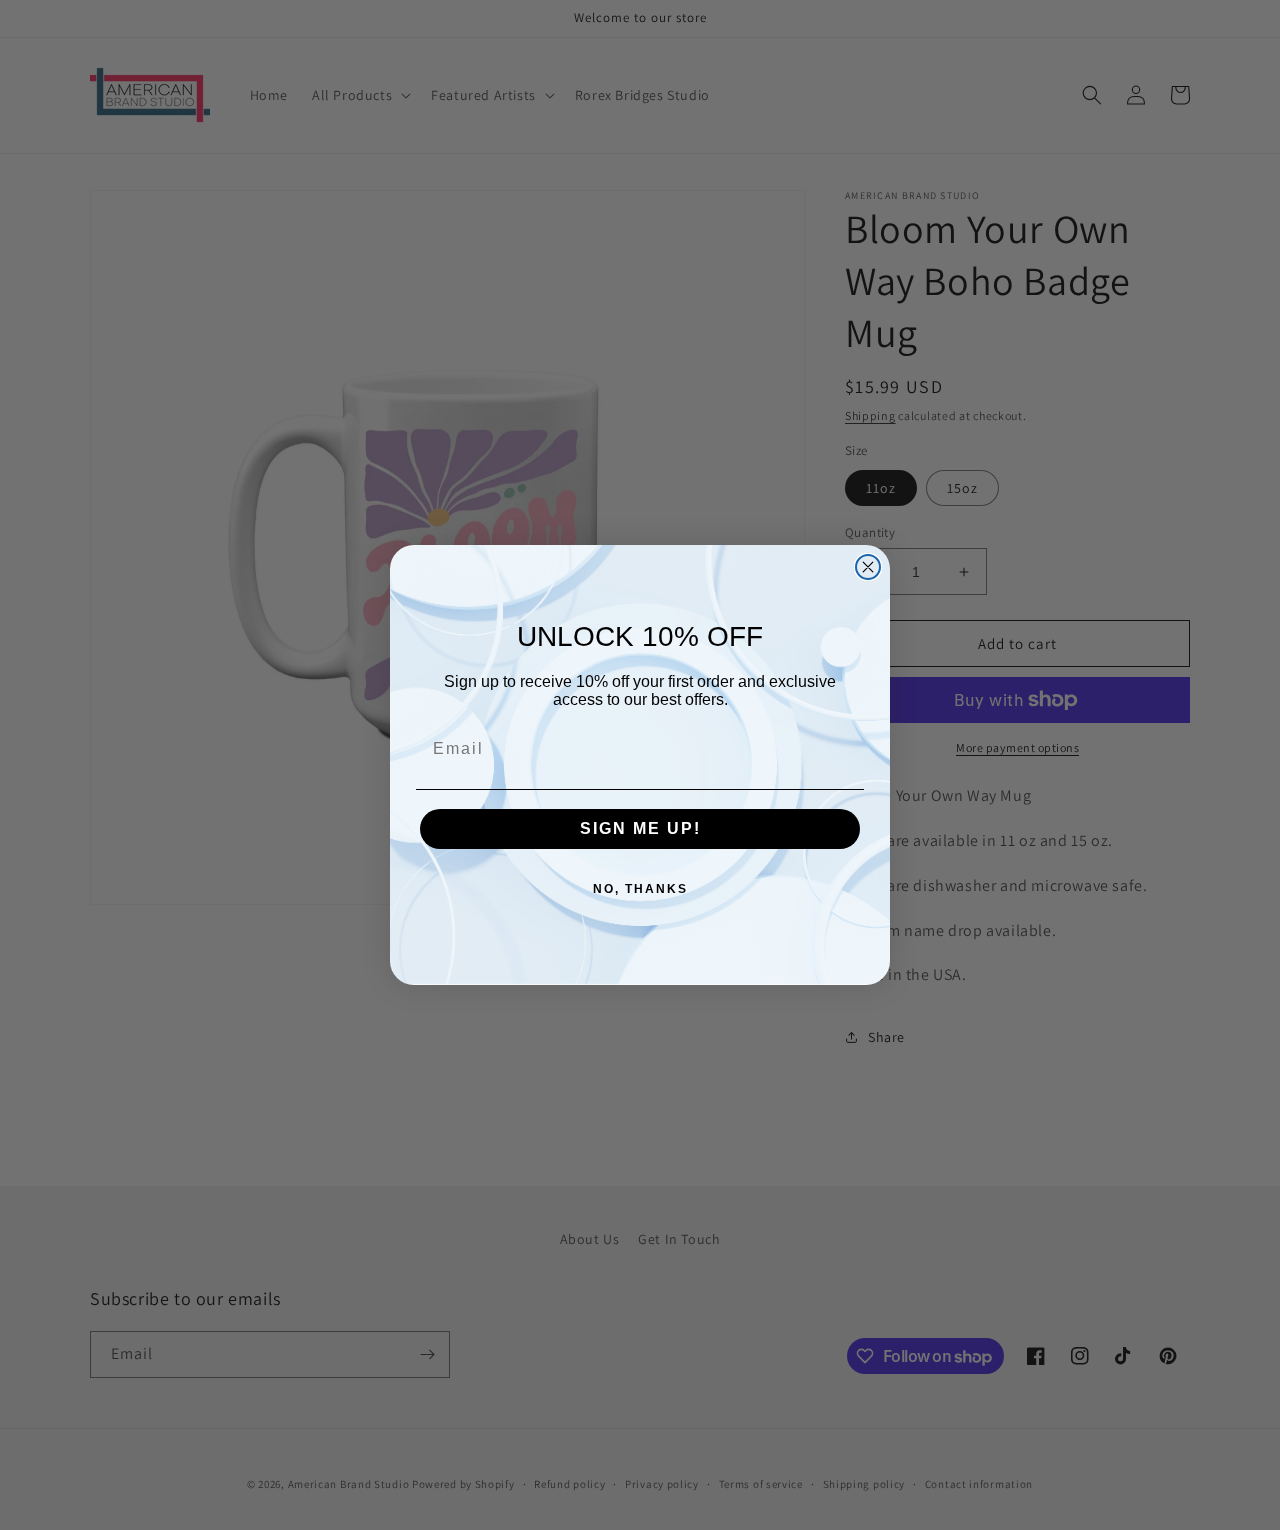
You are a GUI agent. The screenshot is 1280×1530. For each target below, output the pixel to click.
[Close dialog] (868, 567)
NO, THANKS (640, 889)
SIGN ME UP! (640, 828)
